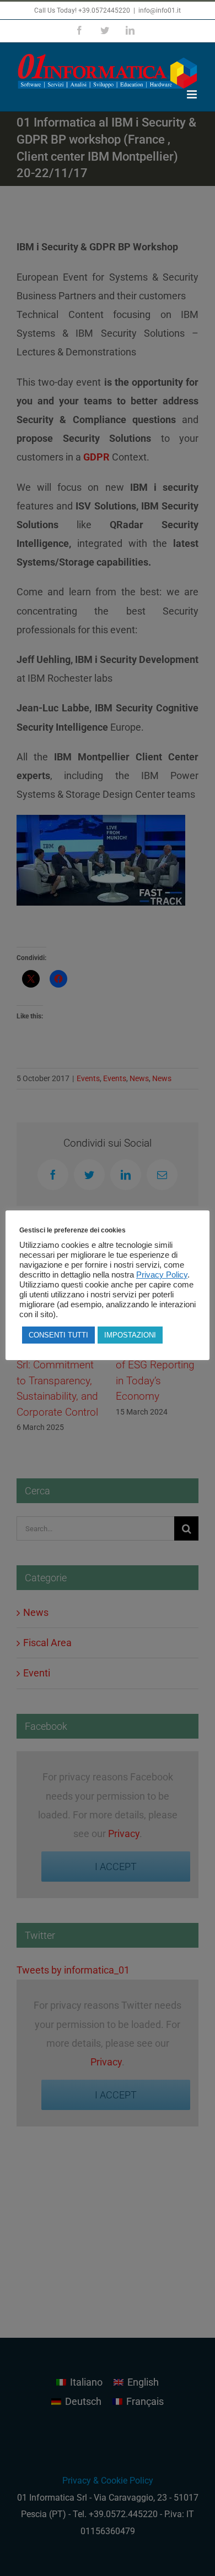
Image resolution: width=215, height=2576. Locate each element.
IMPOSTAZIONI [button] (130, 1335)
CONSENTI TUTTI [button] (58, 1335)
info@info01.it (160, 10)
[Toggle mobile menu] (193, 94)
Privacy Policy (162, 1275)
